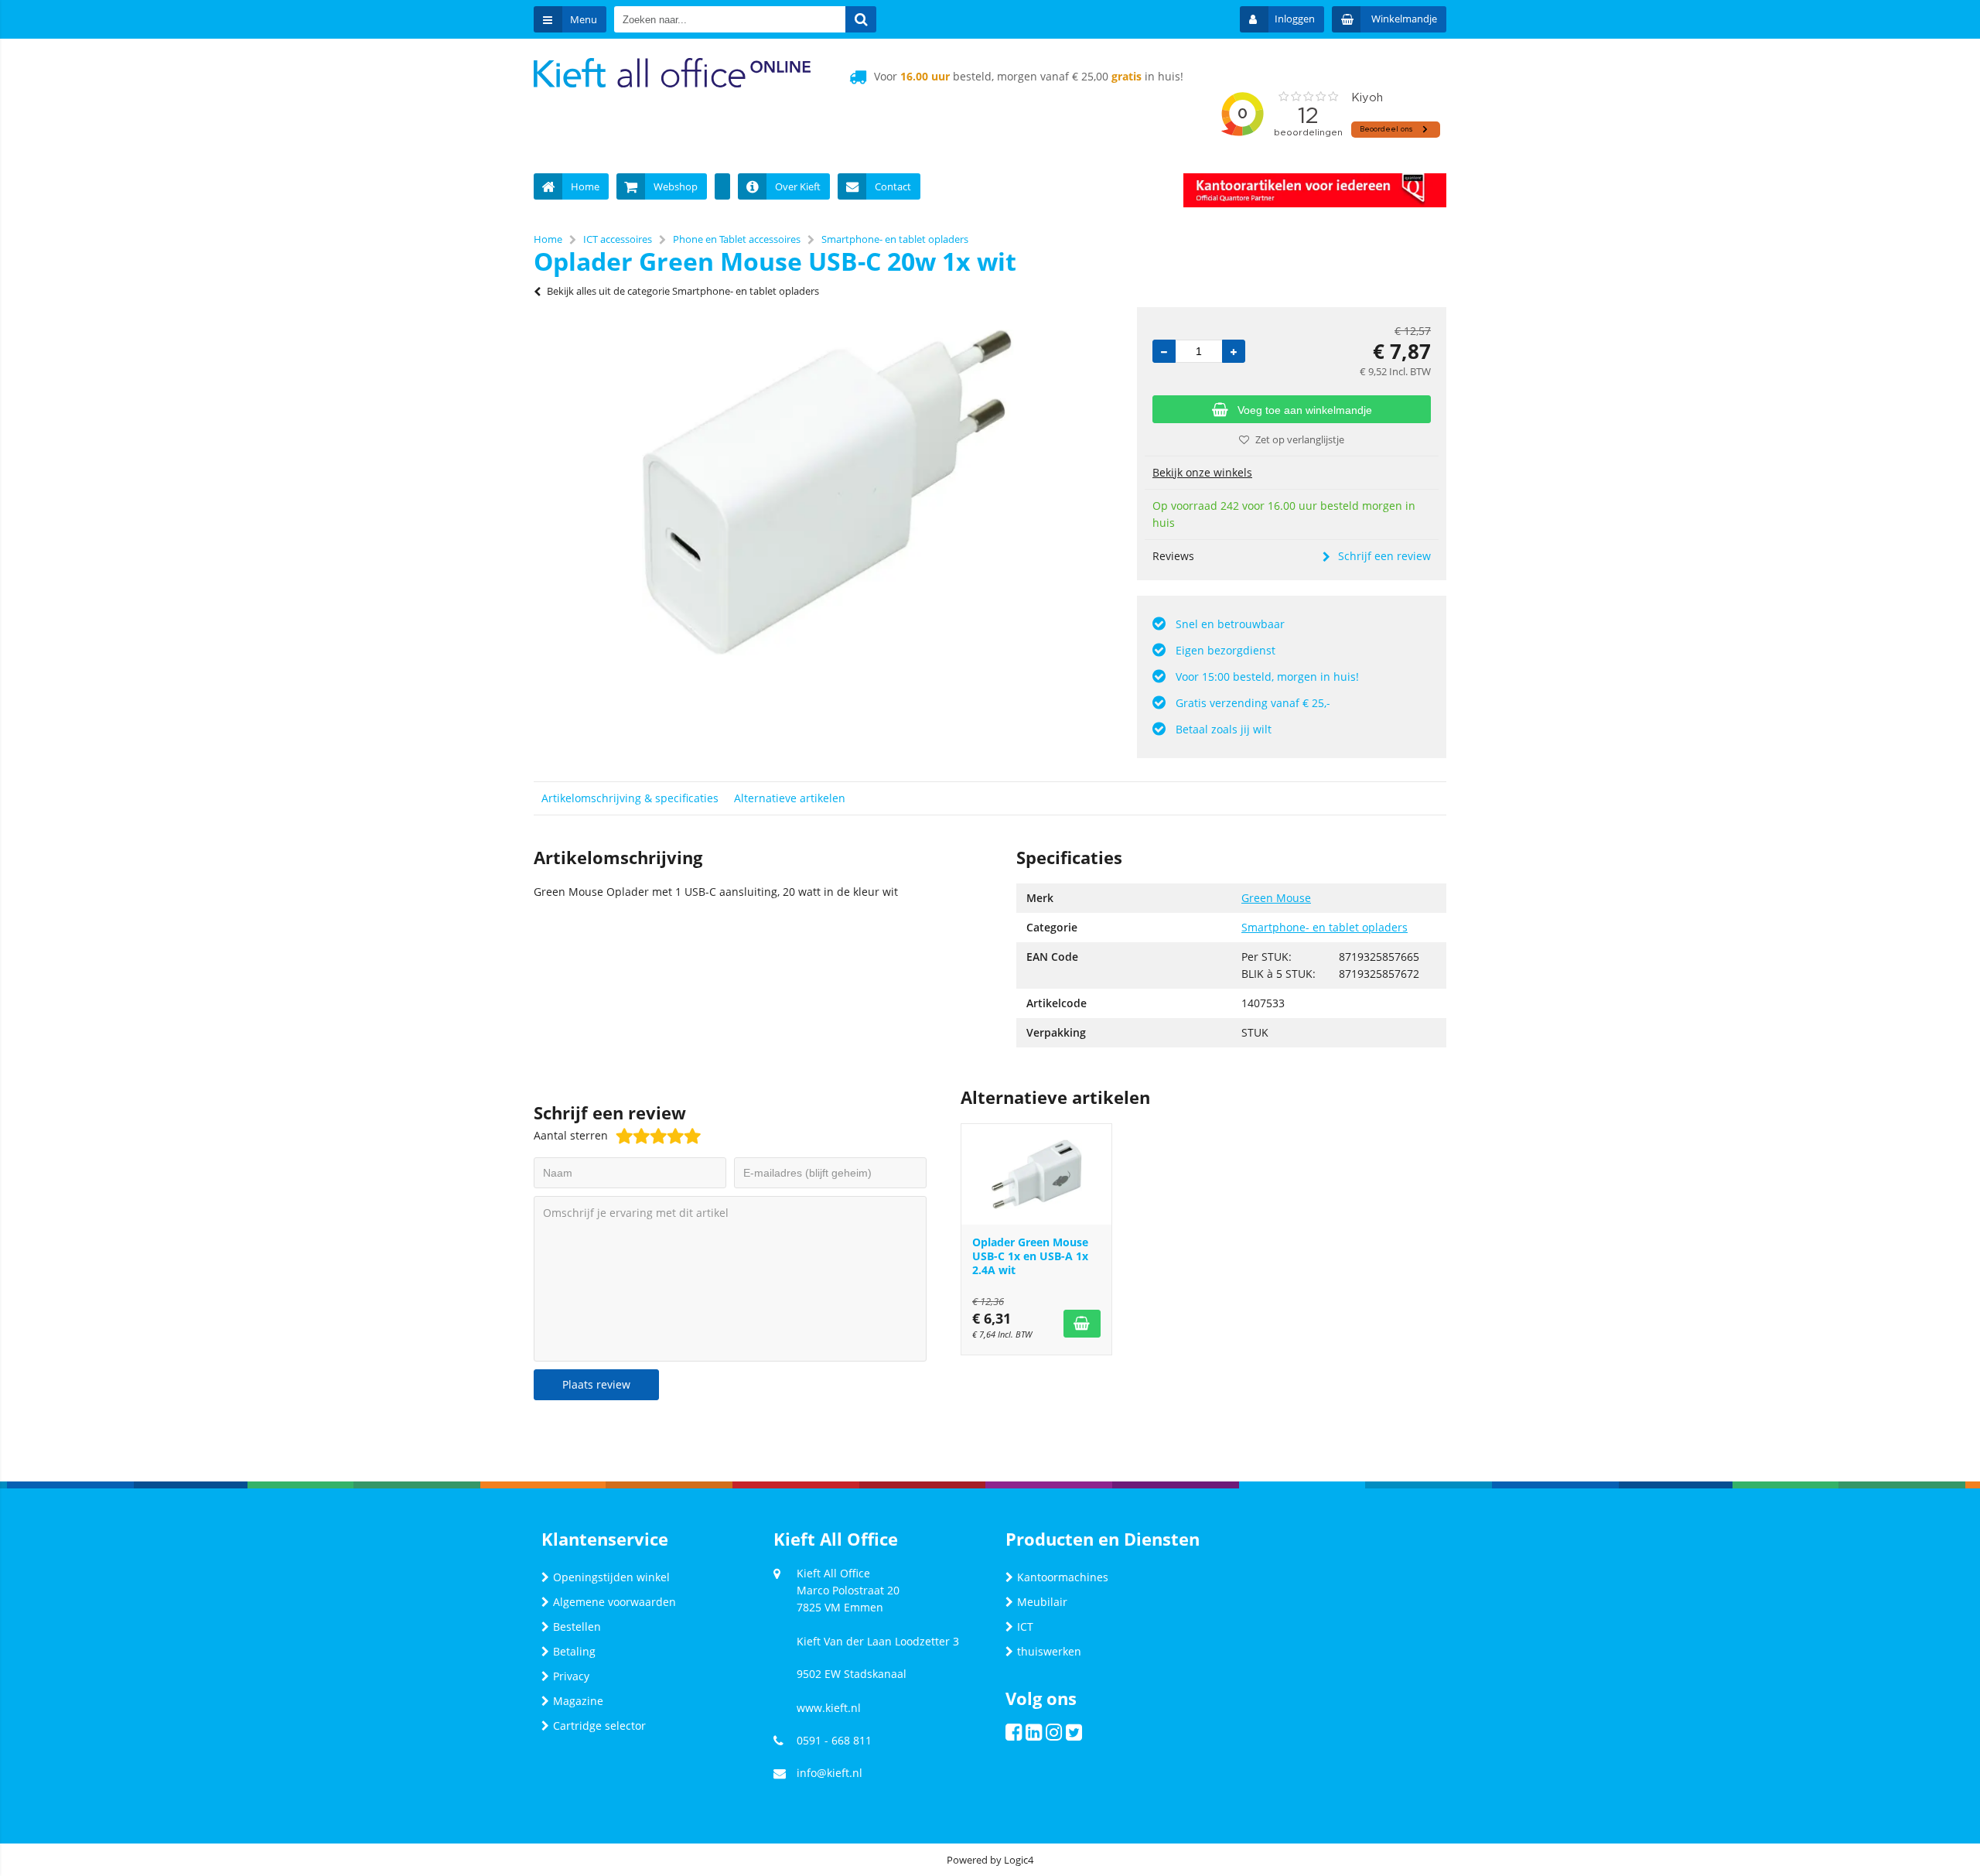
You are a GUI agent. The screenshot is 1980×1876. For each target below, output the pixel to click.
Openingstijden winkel (611, 1577)
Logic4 (1019, 1860)
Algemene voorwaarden (614, 1602)
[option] (828, 493)
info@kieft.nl (830, 1773)
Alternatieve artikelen (790, 798)
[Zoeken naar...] (861, 19)
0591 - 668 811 (834, 1740)
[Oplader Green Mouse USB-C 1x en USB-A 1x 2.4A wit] (1036, 1174)
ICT (1025, 1627)
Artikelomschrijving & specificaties (630, 798)
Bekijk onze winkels (1202, 472)
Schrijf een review (1384, 556)
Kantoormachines (1063, 1577)
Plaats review (596, 1384)
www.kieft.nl (829, 1708)
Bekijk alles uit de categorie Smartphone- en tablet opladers (683, 291)
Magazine (578, 1701)
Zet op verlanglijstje (1300, 439)
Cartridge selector (599, 1726)
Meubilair (1042, 1602)
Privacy (571, 1676)
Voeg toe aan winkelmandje (1305, 410)
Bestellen (577, 1627)
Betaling (574, 1651)
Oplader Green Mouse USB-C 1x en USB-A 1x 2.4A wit (1030, 1256)
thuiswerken (1049, 1651)
